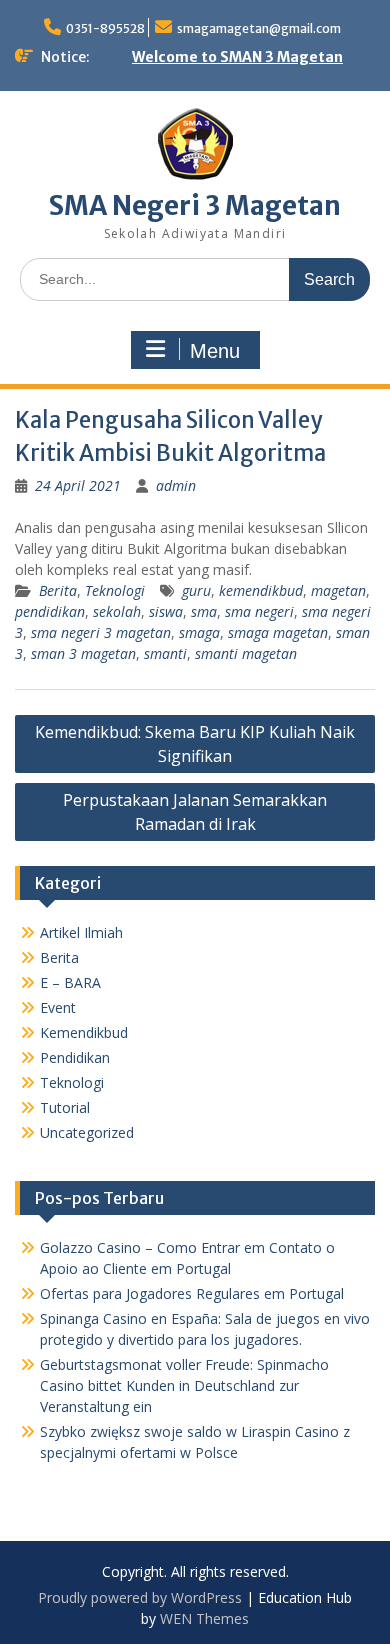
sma (204, 611)
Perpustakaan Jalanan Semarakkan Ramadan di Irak (195, 812)
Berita (58, 590)
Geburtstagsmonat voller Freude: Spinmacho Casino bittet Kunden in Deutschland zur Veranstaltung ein (184, 1385)
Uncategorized (87, 1132)
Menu (215, 351)
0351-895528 (105, 28)
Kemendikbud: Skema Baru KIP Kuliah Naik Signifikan (195, 744)
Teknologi (115, 590)
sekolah (117, 611)
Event (58, 1007)
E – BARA (70, 982)
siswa (166, 611)
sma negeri (259, 611)
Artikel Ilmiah (81, 932)
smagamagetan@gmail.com (259, 28)
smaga (199, 632)
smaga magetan (278, 632)
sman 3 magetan (83, 653)
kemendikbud (261, 590)
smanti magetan (246, 653)
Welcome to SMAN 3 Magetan (237, 57)
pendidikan (50, 611)
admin (176, 485)
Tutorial (65, 1107)
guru (196, 590)
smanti (165, 653)
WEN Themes (204, 1618)
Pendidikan (75, 1057)
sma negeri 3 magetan (101, 632)
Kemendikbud (84, 1032)
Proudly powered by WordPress (140, 1597)
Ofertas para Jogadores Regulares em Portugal (192, 1293)
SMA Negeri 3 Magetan (195, 205)
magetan (338, 590)
